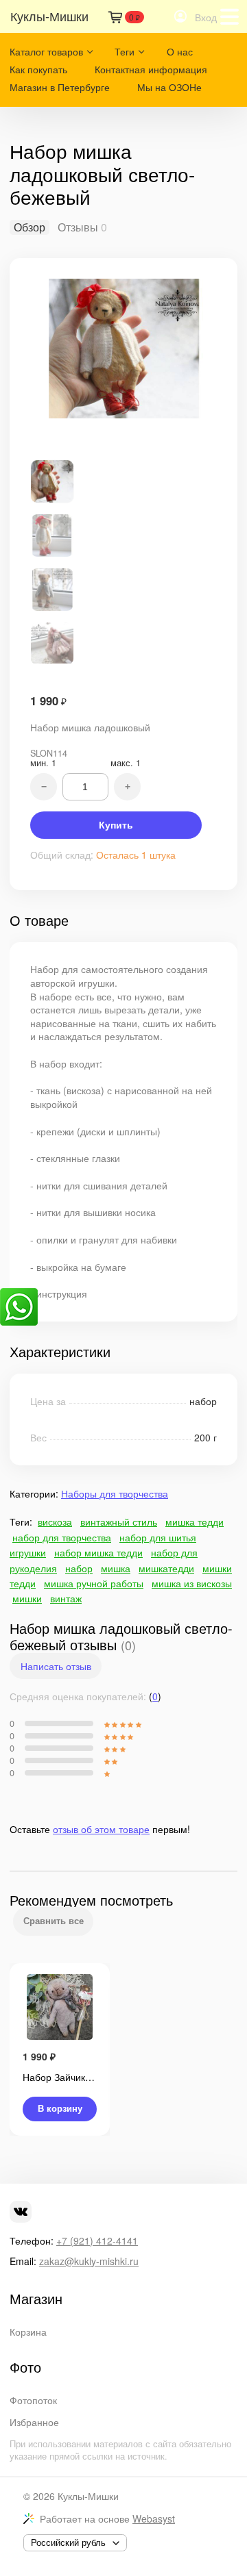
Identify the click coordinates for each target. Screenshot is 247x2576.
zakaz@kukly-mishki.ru (89, 2261)
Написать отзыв (56, 1666)
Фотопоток (33, 2400)
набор (79, 1568)
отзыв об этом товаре (101, 1829)
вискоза (55, 1521)
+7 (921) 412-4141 (97, 2240)
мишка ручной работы (94, 1583)
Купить (116, 825)
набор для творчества (62, 1537)
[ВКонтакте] (21, 2212)
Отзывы (78, 227)
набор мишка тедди (98, 1552)
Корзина (28, 2332)
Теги (125, 51)
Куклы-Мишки (88, 2496)
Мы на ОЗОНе (169, 87)
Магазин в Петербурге (60, 87)
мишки (27, 1598)
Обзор (30, 227)
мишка (116, 1568)
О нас (180, 51)
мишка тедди (195, 1521)
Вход (206, 17)
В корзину (60, 2109)
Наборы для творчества (115, 1493)
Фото (25, 2367)
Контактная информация (151, 69)
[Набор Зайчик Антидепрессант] (60, 2008)
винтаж (66, 1598)
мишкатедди (166, 1568)
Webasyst (154, 2518)
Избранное (34, 2422)
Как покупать (38, 69)
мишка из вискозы (192, 1583)
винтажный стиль (119, 1521)
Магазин (36, 2299)
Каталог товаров (46, 51)
